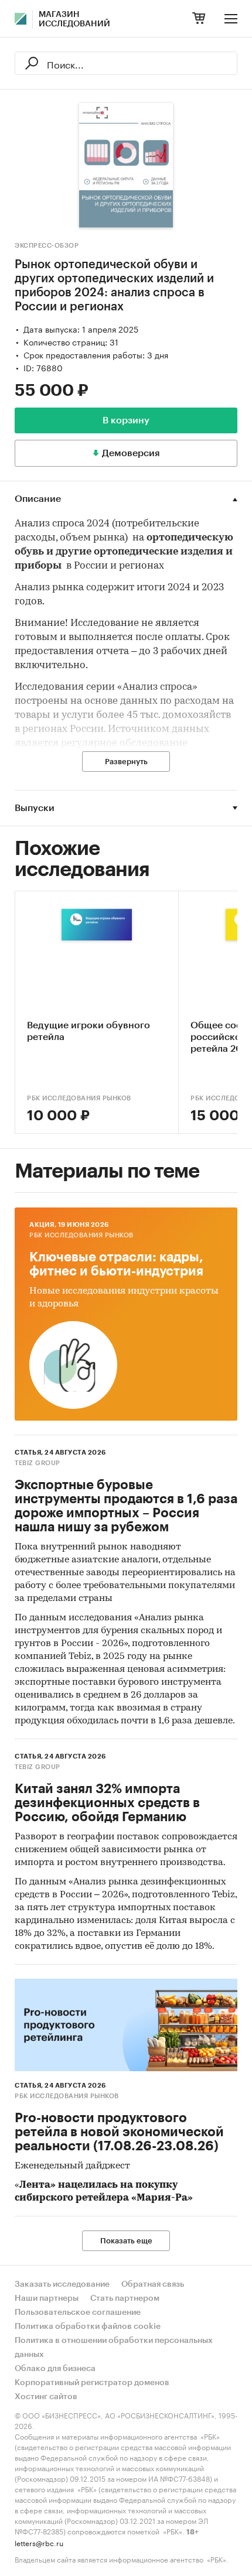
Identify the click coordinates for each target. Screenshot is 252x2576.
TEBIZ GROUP (38, 1463)
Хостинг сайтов (46, 2397)
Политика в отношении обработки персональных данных (114, 2348)
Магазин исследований (74, 19)
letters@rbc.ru (39, 2542)
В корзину (126, 420)
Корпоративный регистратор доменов (92, 2383)
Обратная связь (153, 2284)
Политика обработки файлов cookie (88, 2327)
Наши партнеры (47, 2298)
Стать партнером (125, 2298)
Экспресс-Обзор (47, 246)
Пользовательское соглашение (78, 2312)
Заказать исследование (62, 2284)
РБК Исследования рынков (79, 1098)
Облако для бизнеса (55, 2369)
